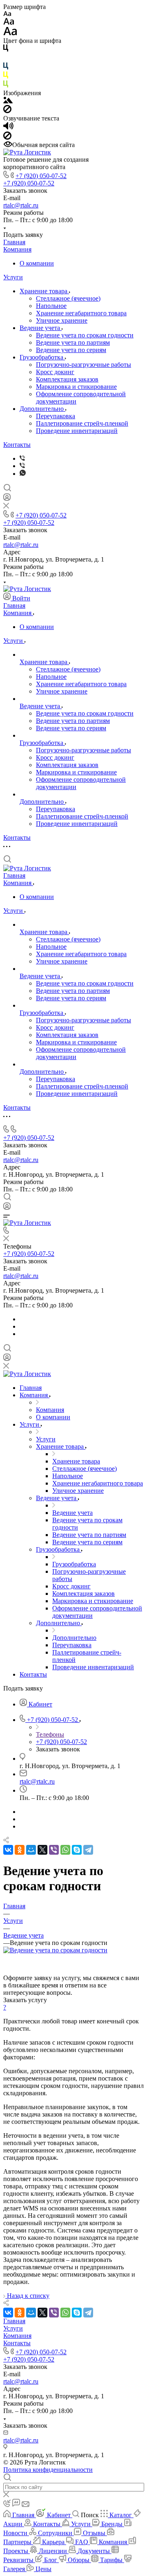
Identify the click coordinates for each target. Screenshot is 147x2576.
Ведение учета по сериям (71, 350)
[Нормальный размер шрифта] (9, 23)
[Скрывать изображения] (7, 111)
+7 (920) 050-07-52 (41, 176)
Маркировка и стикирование (76, 387)
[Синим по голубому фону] (6, 68)
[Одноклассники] (20, 1850)
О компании (37, 263)
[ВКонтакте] (8, 1850)
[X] (42, 1850)
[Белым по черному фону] (6, 59)
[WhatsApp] (65, 1850)
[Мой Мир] (31, 1850)
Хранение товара (44, 291)
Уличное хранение (62, 320)
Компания (17, 249)
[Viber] (22, 458)
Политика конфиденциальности (48, 2470)
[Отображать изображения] (8, 101)
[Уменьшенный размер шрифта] (7, 14)
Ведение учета (41, 328)
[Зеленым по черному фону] (6, 86)
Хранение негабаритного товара (81, 313)
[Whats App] (23, 474)
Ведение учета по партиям (73, 342)
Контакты (17, 445)
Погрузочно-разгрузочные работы (84, 365)
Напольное (51, 306)
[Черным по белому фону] (6, 50)
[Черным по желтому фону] (6, 77)
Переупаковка (56, 416)
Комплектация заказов (67, 379)
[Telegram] (88, 1850)
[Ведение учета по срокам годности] (55, 1950)
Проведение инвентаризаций (77, 431)
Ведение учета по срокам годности (85, 335)
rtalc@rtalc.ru (21, 205)
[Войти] (7, 499)
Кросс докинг (55, 372)
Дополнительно (42, 409)
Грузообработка (42, 357)
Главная (14, 242)
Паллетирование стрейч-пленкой (82, 423)
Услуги (13, 277)
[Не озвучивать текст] (7, 137)
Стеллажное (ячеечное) (68, 298)
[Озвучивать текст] (8, 128)
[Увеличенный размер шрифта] (10, 33)
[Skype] (77, 1850)
